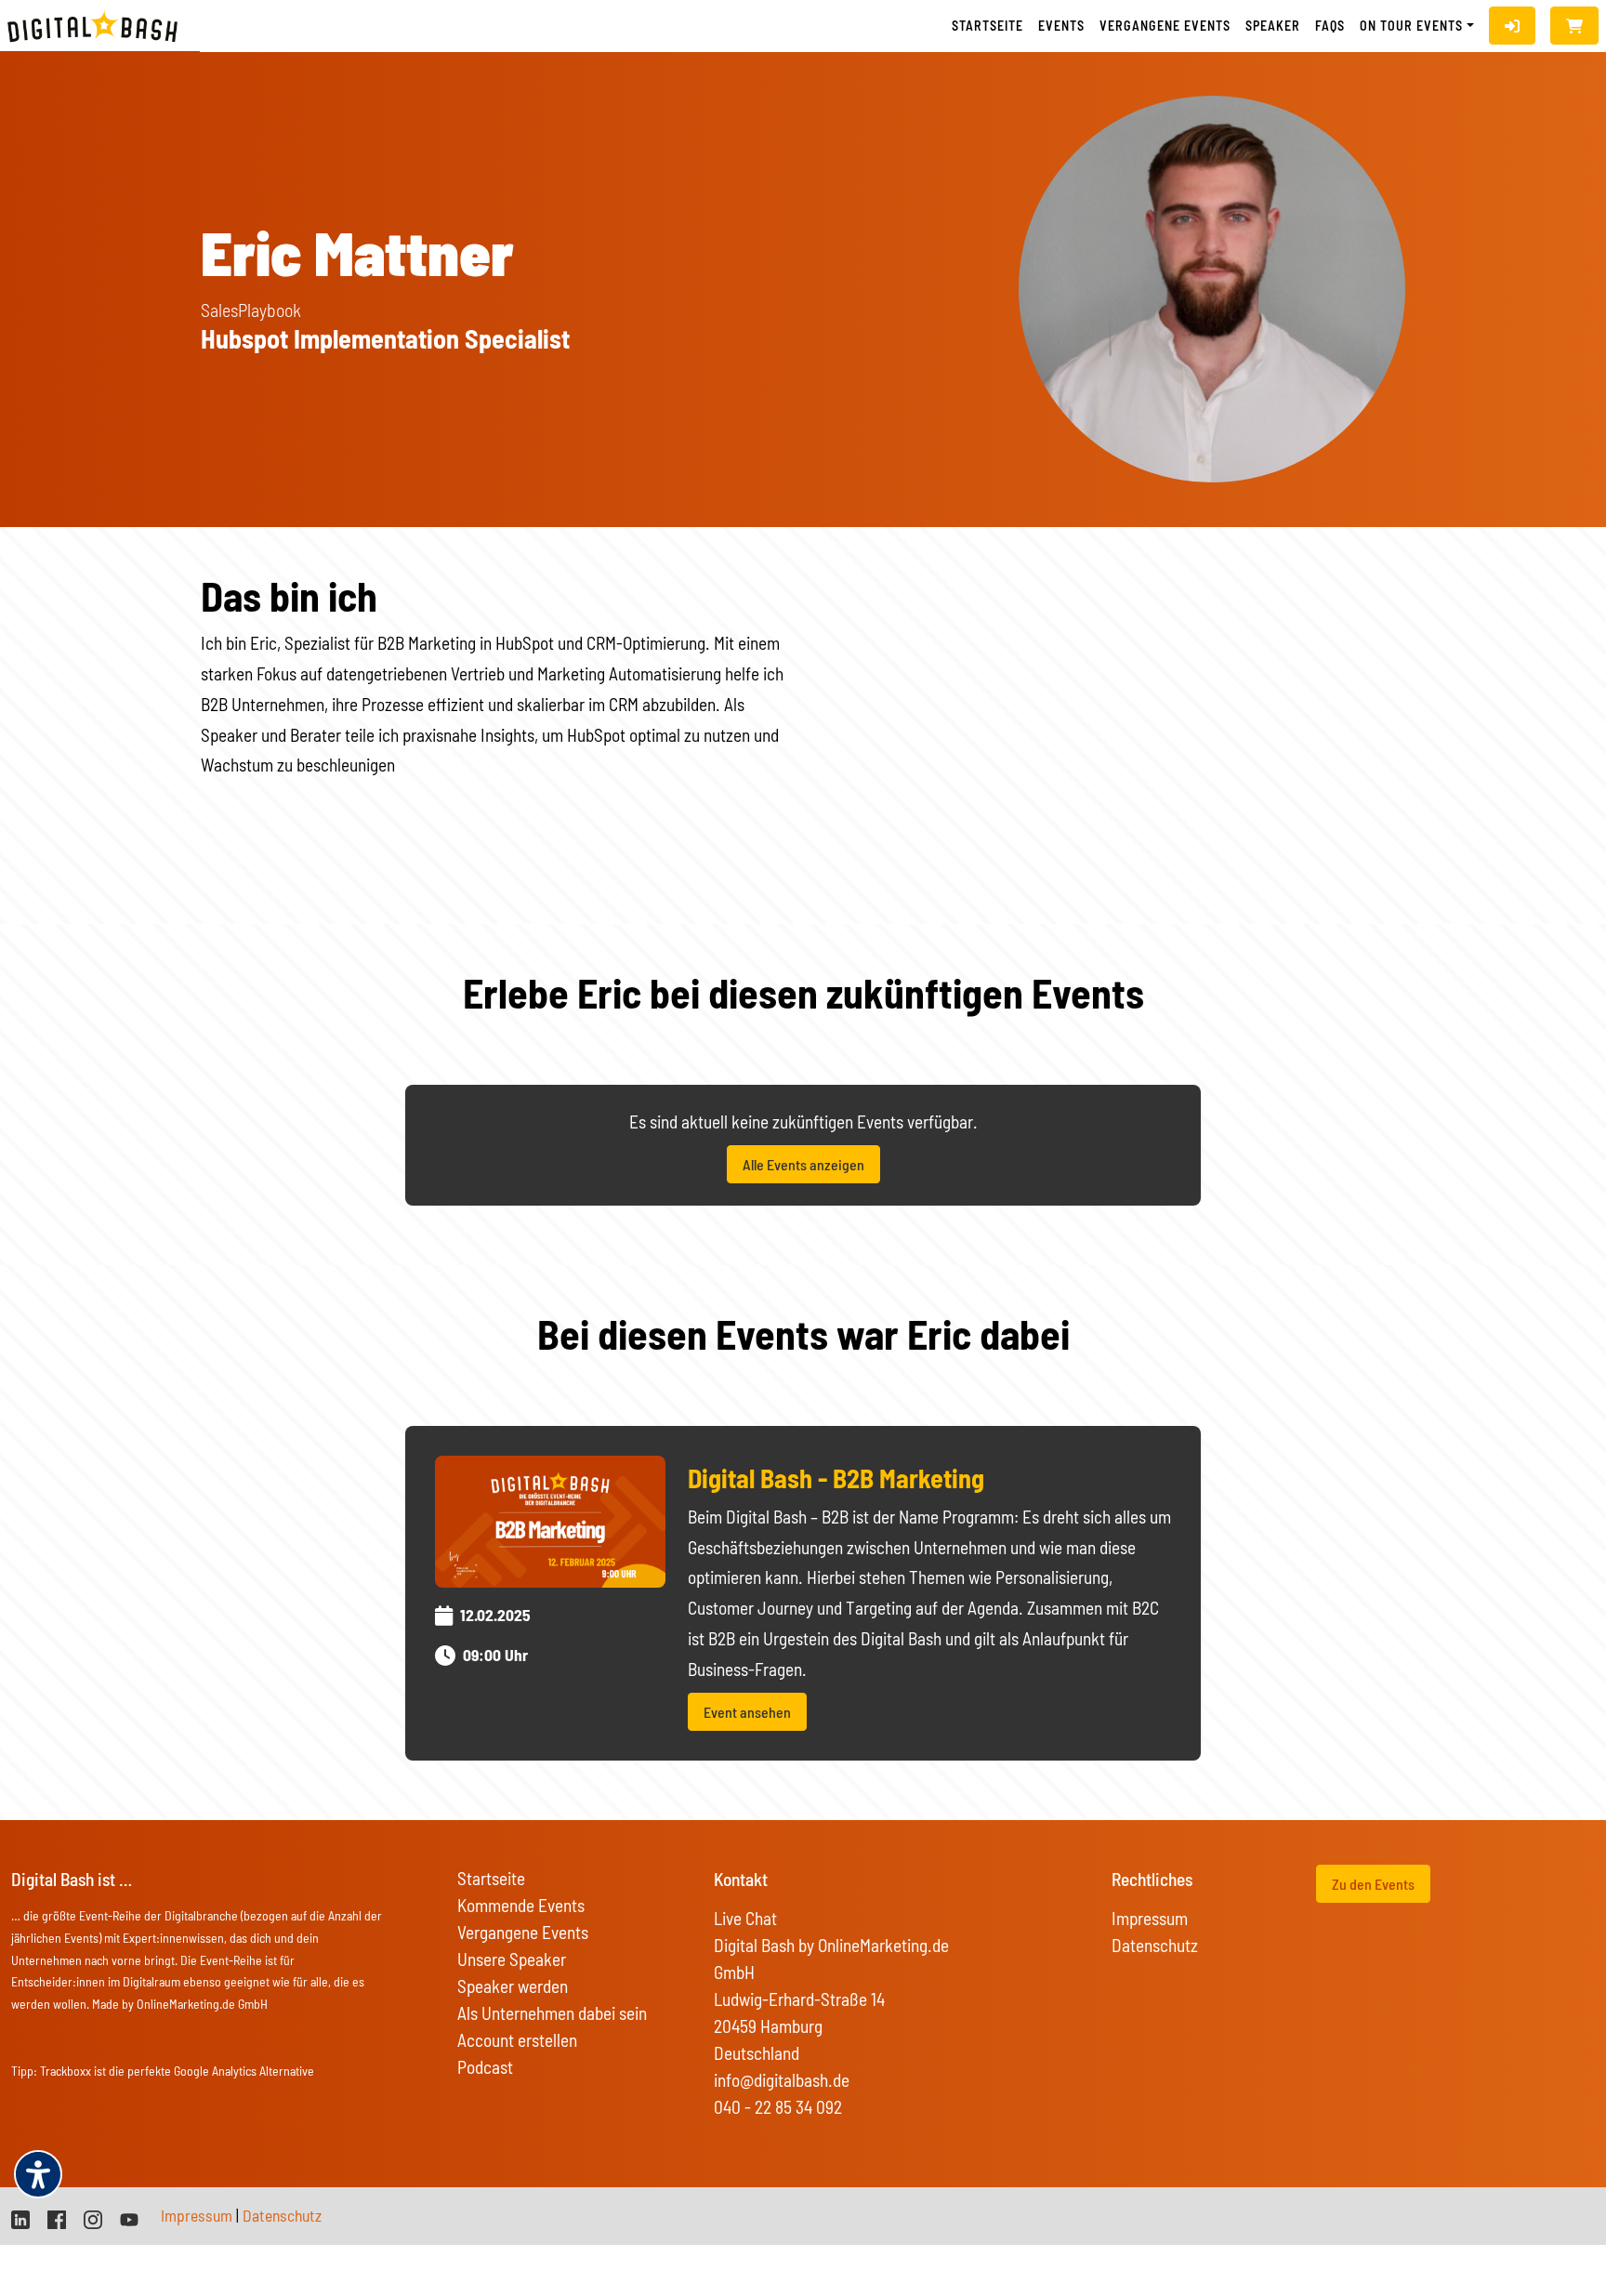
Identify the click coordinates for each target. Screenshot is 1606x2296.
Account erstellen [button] (517, 2040)
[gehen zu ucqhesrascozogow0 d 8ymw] (129, 2217)
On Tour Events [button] (1411, 26)
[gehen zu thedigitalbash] (57, 2217)
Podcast (485, 2067)
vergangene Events (1165, 26)
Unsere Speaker (512, 1959)
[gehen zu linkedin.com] (20, 2217)
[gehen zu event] (550, 1519)
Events (1061, 26)
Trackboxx (66, 2071)
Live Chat (745, 1918)
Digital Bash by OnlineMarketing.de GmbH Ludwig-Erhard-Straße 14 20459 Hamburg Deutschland (831, 1999)
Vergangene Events (523, 1932)
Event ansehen (747, 1712)
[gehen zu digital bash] (93, 2217)
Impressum (1150, 1918)
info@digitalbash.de (782, 2080)
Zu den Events (1373, 1884)
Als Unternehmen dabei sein (552, 2013)
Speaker (1273, 26)
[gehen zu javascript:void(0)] (1574, 26)
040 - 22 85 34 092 (778, 2107)
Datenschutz (1155, 1945)
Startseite (987, 26)
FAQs (1330, 26)
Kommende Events (521, 1905)
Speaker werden (513, 1986)
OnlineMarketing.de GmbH (202, 2004)
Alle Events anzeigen (803, 1164)
